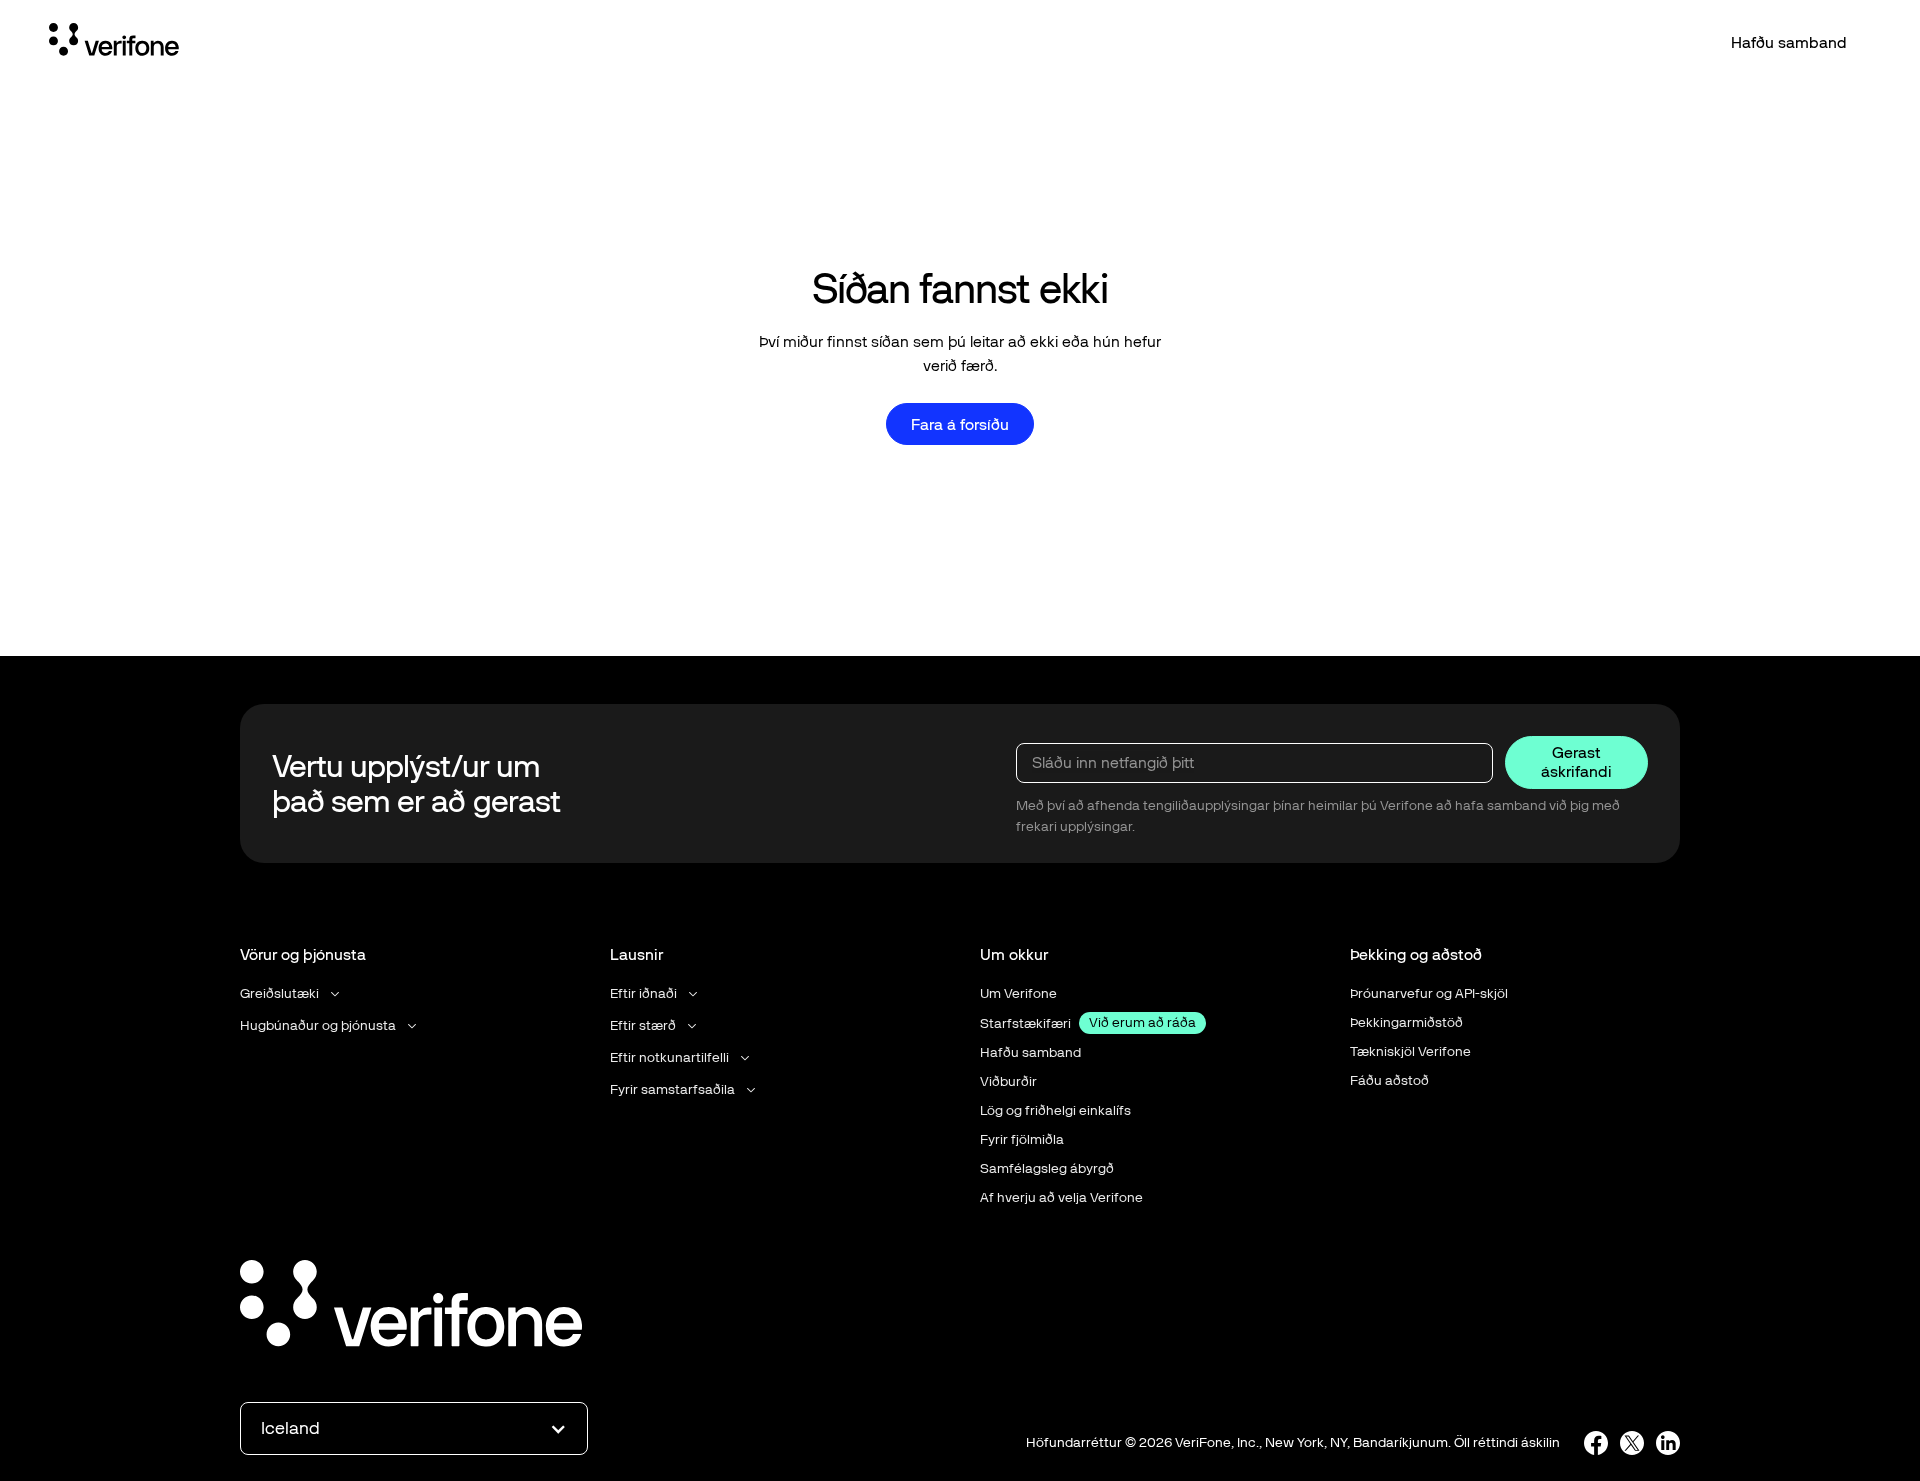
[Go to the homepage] (411, 1307)
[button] (291, 993)
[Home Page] (114, 43)
